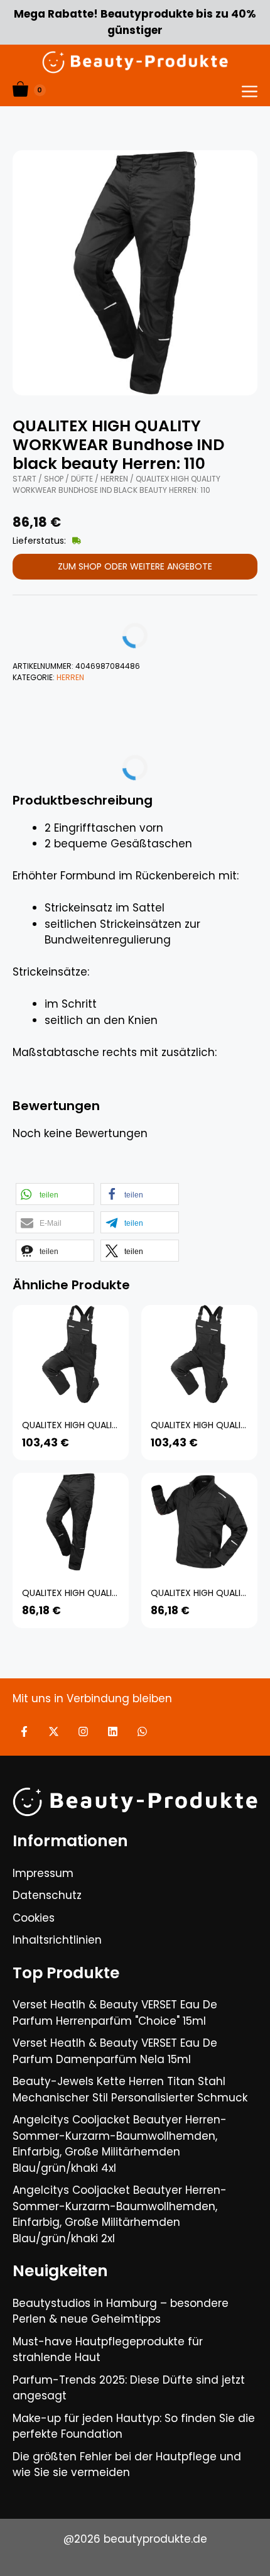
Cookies (34, 1918)
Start (24, 479)
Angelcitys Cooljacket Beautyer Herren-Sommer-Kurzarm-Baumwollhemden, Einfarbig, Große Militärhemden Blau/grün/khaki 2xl (120, 2214)
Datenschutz (47, 1895)
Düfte (82, 479)
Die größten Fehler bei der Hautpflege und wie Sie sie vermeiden (127, 2465)
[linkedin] (113, 1731)
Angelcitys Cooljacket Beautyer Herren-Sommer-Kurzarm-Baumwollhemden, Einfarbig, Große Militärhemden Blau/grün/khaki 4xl (120, 2144)
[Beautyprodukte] (135, 62)
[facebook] (24, 1731)
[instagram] (83, 1731)
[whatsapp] (142, 1731)
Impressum (43, 1873)
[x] (54, 1731)
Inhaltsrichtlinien (57, 1940)
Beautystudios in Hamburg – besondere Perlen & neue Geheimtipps (121, 2311)
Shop (54, 479)
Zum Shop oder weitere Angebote (135, 566)
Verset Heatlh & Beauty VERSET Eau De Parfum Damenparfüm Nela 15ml (115, 2051)
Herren (114, 479)
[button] (55, 1194)
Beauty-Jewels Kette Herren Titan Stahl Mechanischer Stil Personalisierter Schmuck (130, 2089)
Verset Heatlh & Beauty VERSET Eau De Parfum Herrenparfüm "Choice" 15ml (115, 2013)
